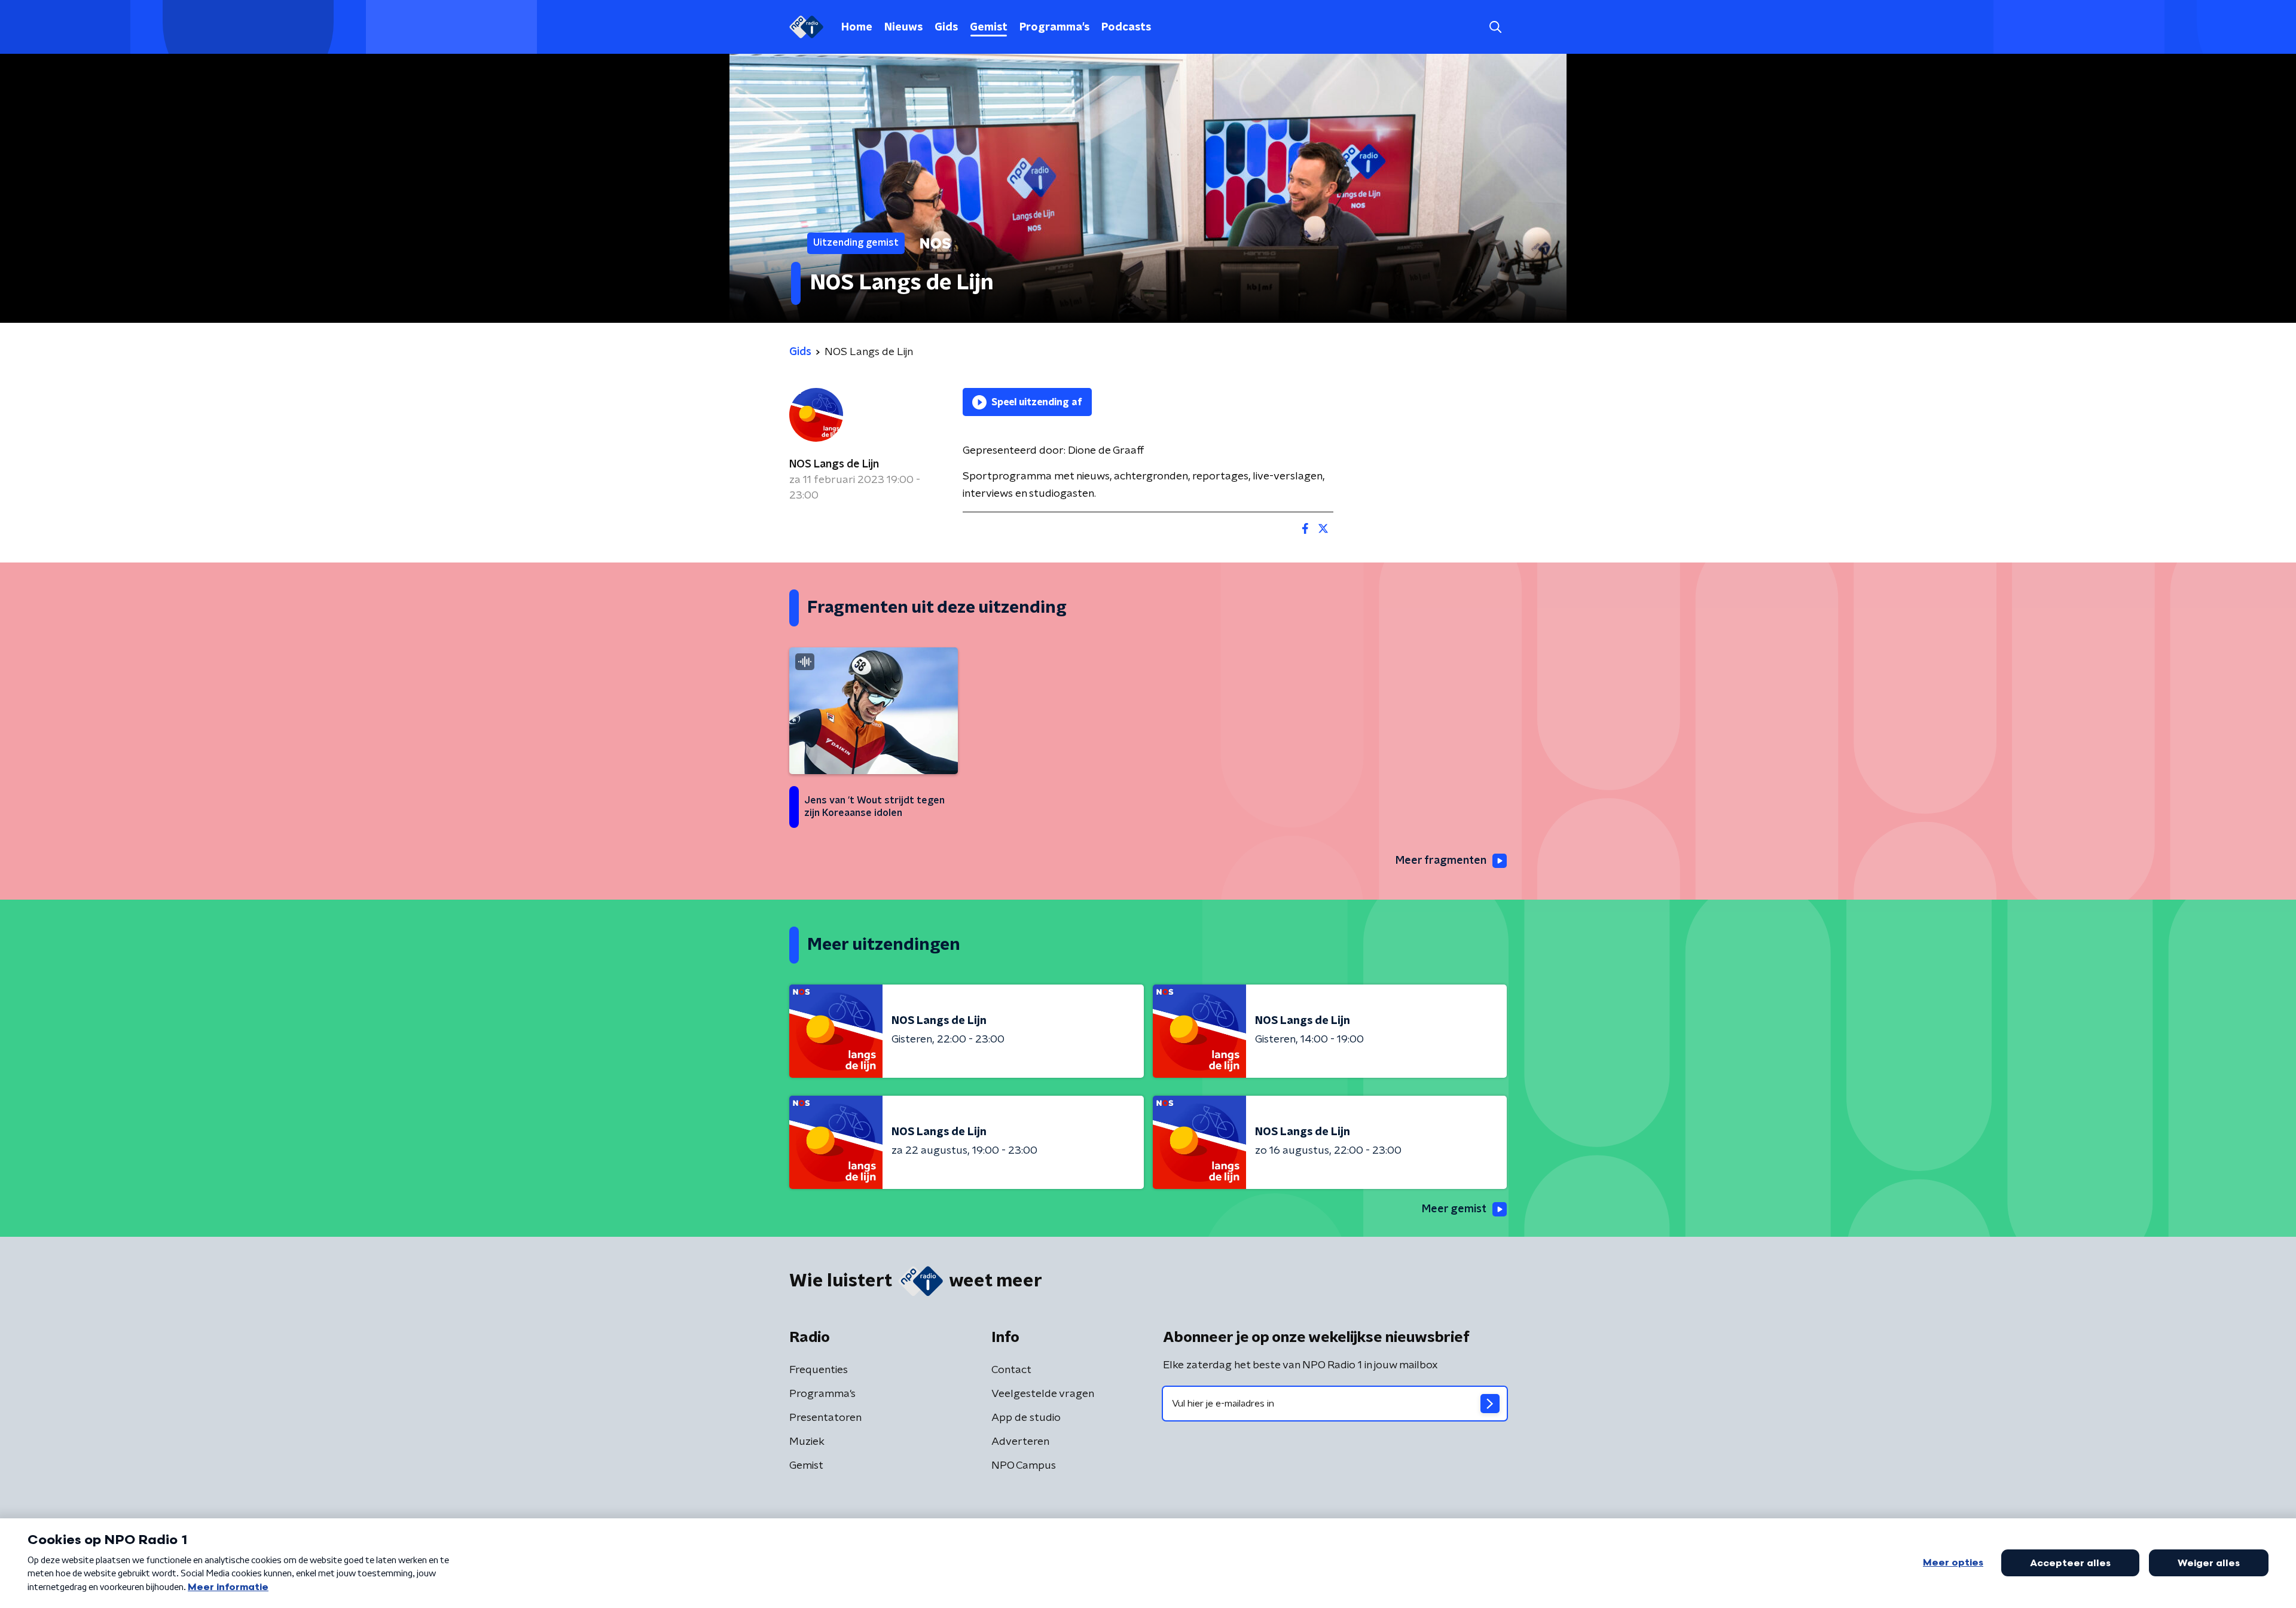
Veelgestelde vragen (1043, 1394)
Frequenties (819, 1370)
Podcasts (1126, 27)
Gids (946, 27)
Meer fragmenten (1441, 861)
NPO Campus (1024, 1466)
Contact (1011, 1370)
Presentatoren (825, 1418)
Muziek (807, 1442)
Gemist (989, 27)
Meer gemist (1454, 1209)
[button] (1495, 27)
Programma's (1054, 27)
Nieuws (903, 27)
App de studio (1026, 1418)
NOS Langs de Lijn (834, 464)
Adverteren (1020, 1442)
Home (857, 27)
